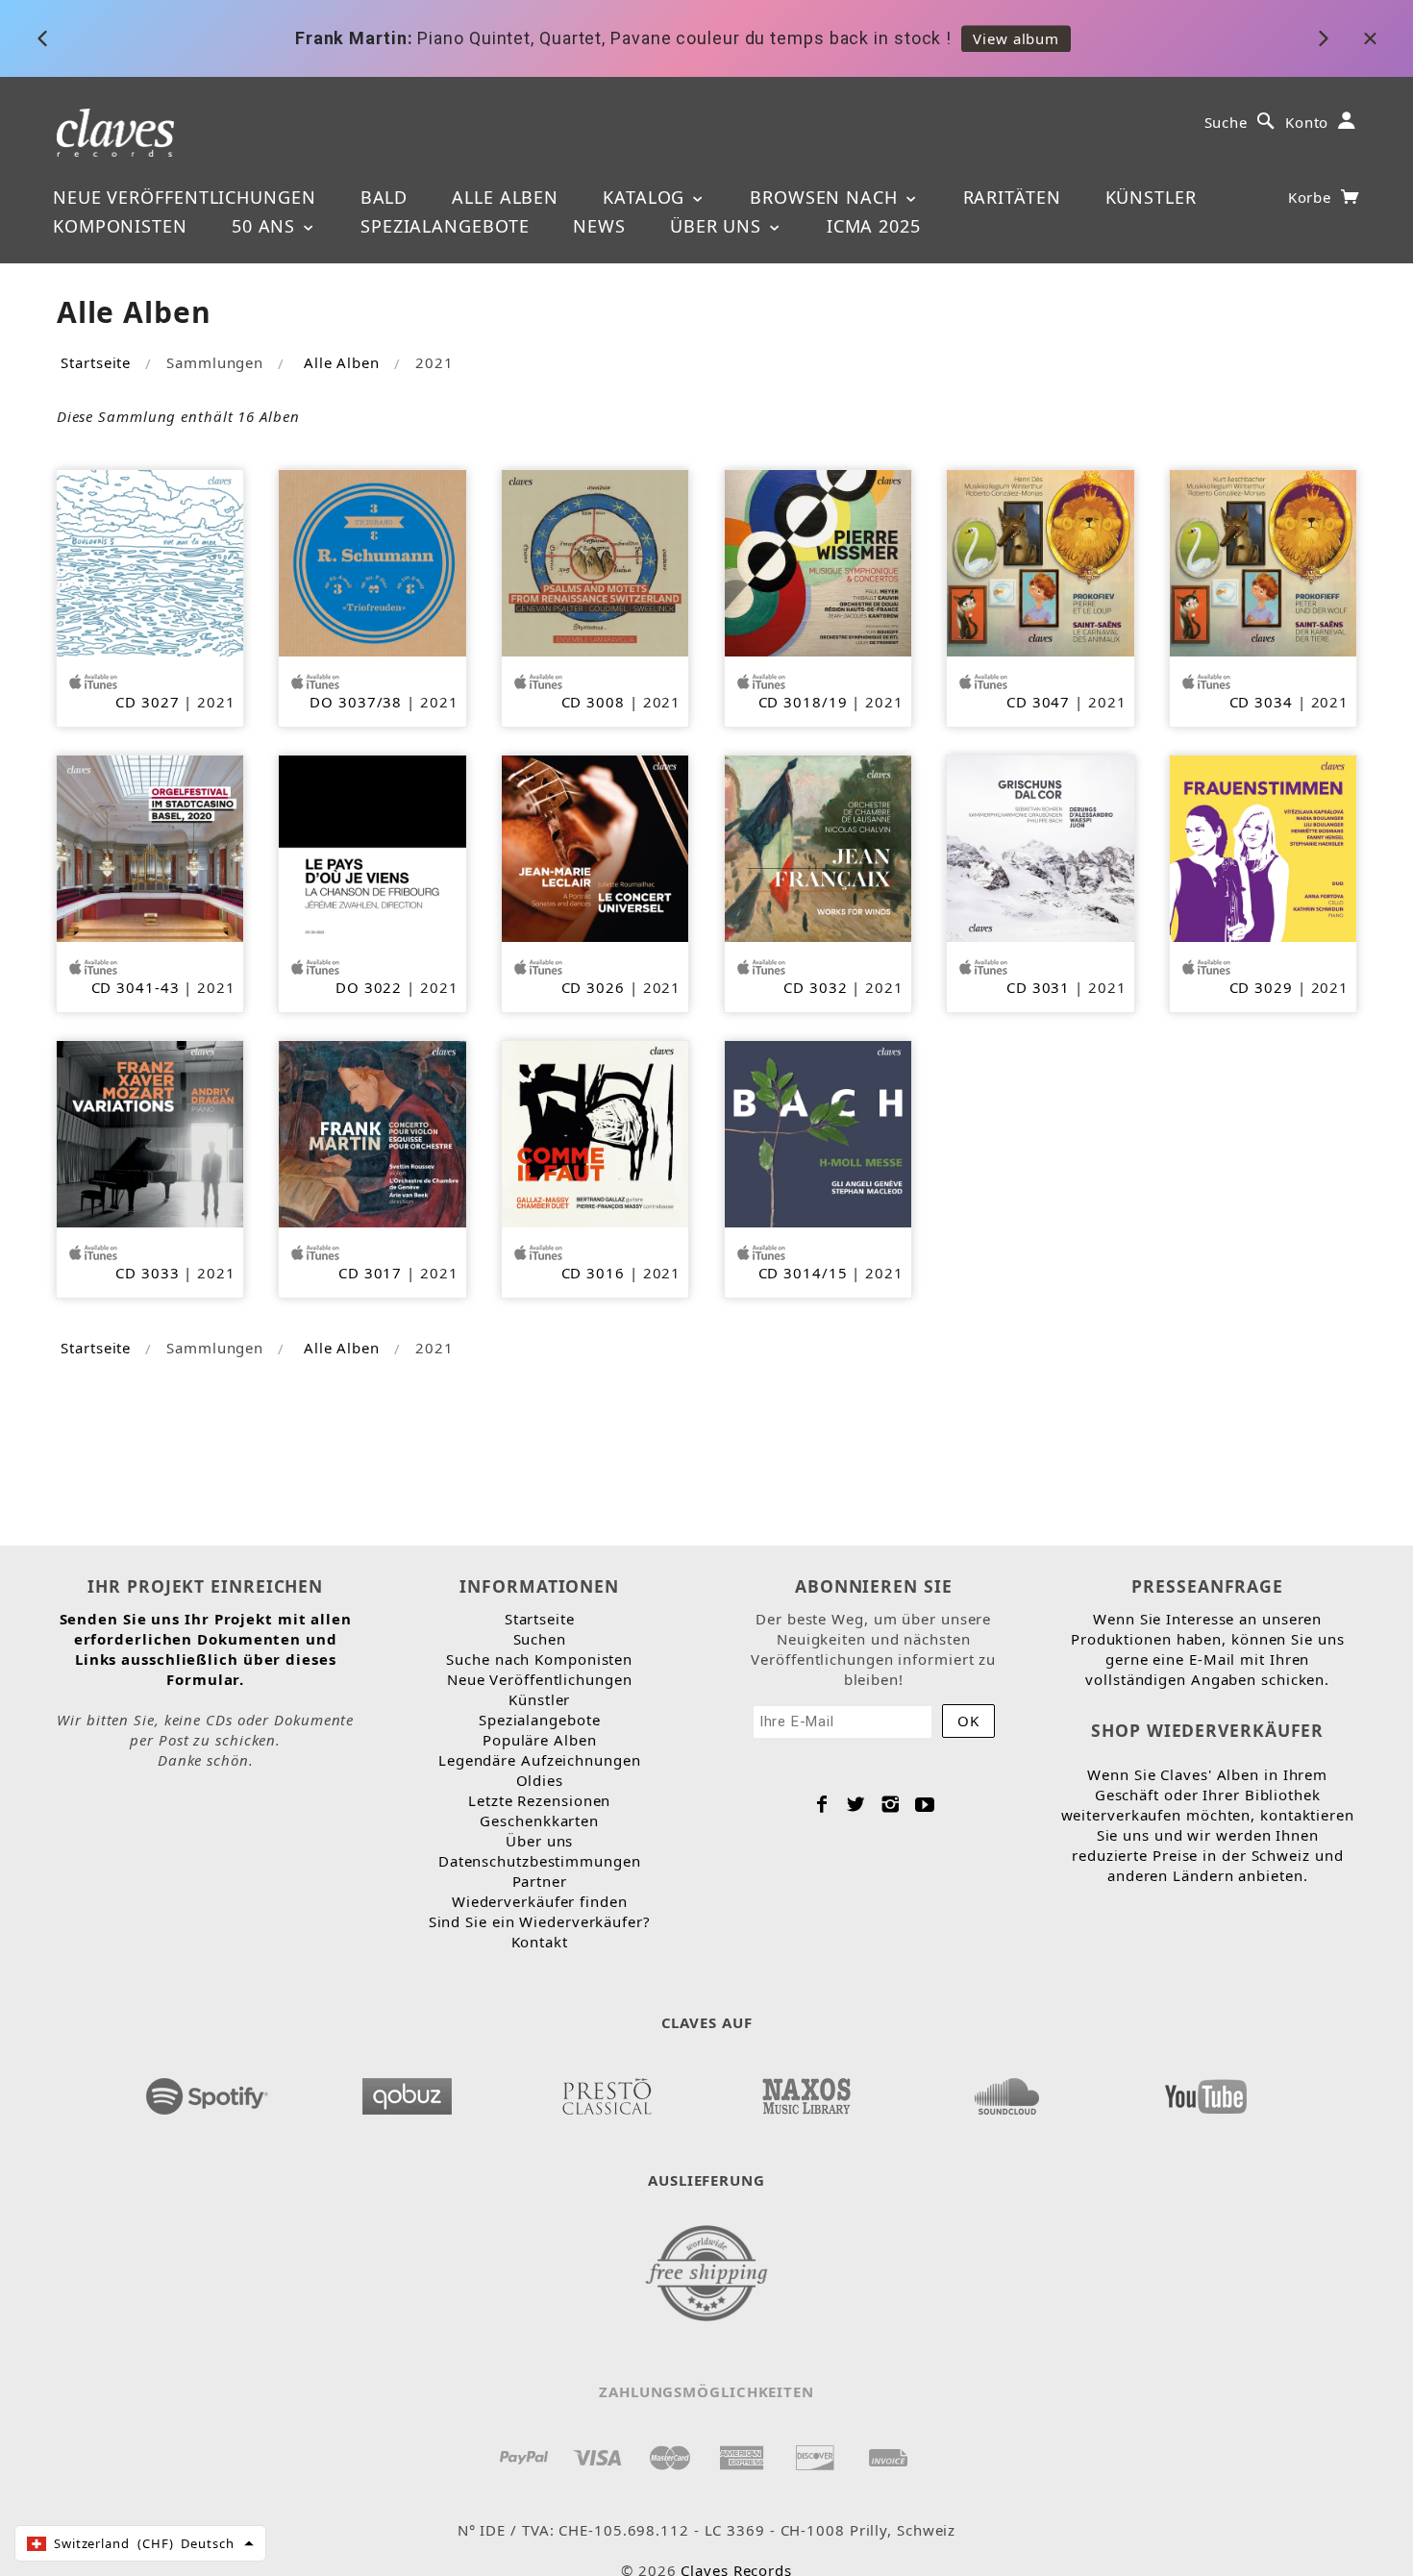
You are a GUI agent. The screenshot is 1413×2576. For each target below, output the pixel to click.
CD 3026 (593, 987)
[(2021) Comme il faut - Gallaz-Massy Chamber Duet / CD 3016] (595, 1132)
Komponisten (120, 226)
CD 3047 (1038, 702)
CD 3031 (1038, 987)
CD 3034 (1261, 702)
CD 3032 (815, 987)
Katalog (646, 197)
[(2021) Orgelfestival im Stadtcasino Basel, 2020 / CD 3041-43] (150, 847)
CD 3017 (370, 1273)
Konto (1307, 122)
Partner (540, 1881)
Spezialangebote (445, 226)
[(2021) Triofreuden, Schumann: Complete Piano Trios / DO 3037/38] (372, 561)
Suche (1227, 122)
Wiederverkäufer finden (540, 1901)
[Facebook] (822, 1804)
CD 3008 (593, 702)
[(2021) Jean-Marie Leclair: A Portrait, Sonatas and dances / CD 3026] (595, 847)
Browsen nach (827, 197)
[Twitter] (856, 1804)
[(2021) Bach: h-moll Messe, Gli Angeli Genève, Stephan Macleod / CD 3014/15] (818, 1132)
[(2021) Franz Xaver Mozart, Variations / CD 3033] (150, 1132)
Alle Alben (505, 197)
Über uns (719, 226)
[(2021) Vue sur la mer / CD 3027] (150, 561)
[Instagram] (891, 1804)
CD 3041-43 (136, 987)
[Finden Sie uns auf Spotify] (207, 2091)
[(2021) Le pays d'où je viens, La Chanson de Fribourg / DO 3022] (372, 847)
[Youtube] (925, 1804)
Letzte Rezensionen (539, 1800)
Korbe (1312, 197)
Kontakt (540, 1942)
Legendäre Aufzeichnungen (540, 1760)
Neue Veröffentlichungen (185, 197)
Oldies (540, 1780)
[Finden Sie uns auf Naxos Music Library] (806, 2091)
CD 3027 (147, 702)
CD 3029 (1261, 987)
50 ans (266, 226)
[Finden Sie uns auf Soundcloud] (1006, 2091)
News (599, 226)
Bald (384, 197)
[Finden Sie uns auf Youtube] (1206, 2091)
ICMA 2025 (874, 226)
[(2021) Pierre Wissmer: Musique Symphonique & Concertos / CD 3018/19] (818, 561)
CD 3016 (593, 1273)
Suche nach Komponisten (539, 1659)
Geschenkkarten (539, 1821)
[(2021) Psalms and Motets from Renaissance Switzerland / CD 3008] (595, 561)
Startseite (96, 362)
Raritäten (1012, 197)
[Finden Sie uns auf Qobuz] (407, 2091)
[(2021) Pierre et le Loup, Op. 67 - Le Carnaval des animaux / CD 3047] (1040, 561)
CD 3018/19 (803, 702)
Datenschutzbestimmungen (540, 1861)
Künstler (1151, 197)
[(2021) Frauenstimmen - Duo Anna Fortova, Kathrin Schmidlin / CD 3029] (1263, 847)
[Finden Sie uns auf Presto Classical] (607, 2091)
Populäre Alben (540, 1740)
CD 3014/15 (803, 1273)
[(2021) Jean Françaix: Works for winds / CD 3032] (818, 847)
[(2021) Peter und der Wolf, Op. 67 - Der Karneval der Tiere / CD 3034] (1263, 561)
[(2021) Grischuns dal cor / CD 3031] (1040, 847)
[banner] (116, 131)
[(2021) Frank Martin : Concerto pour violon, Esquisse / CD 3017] (372, 1132)
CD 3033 (147, 1273)
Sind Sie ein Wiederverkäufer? (540, 1921)
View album (1016, 38)
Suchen (540, 1639)
